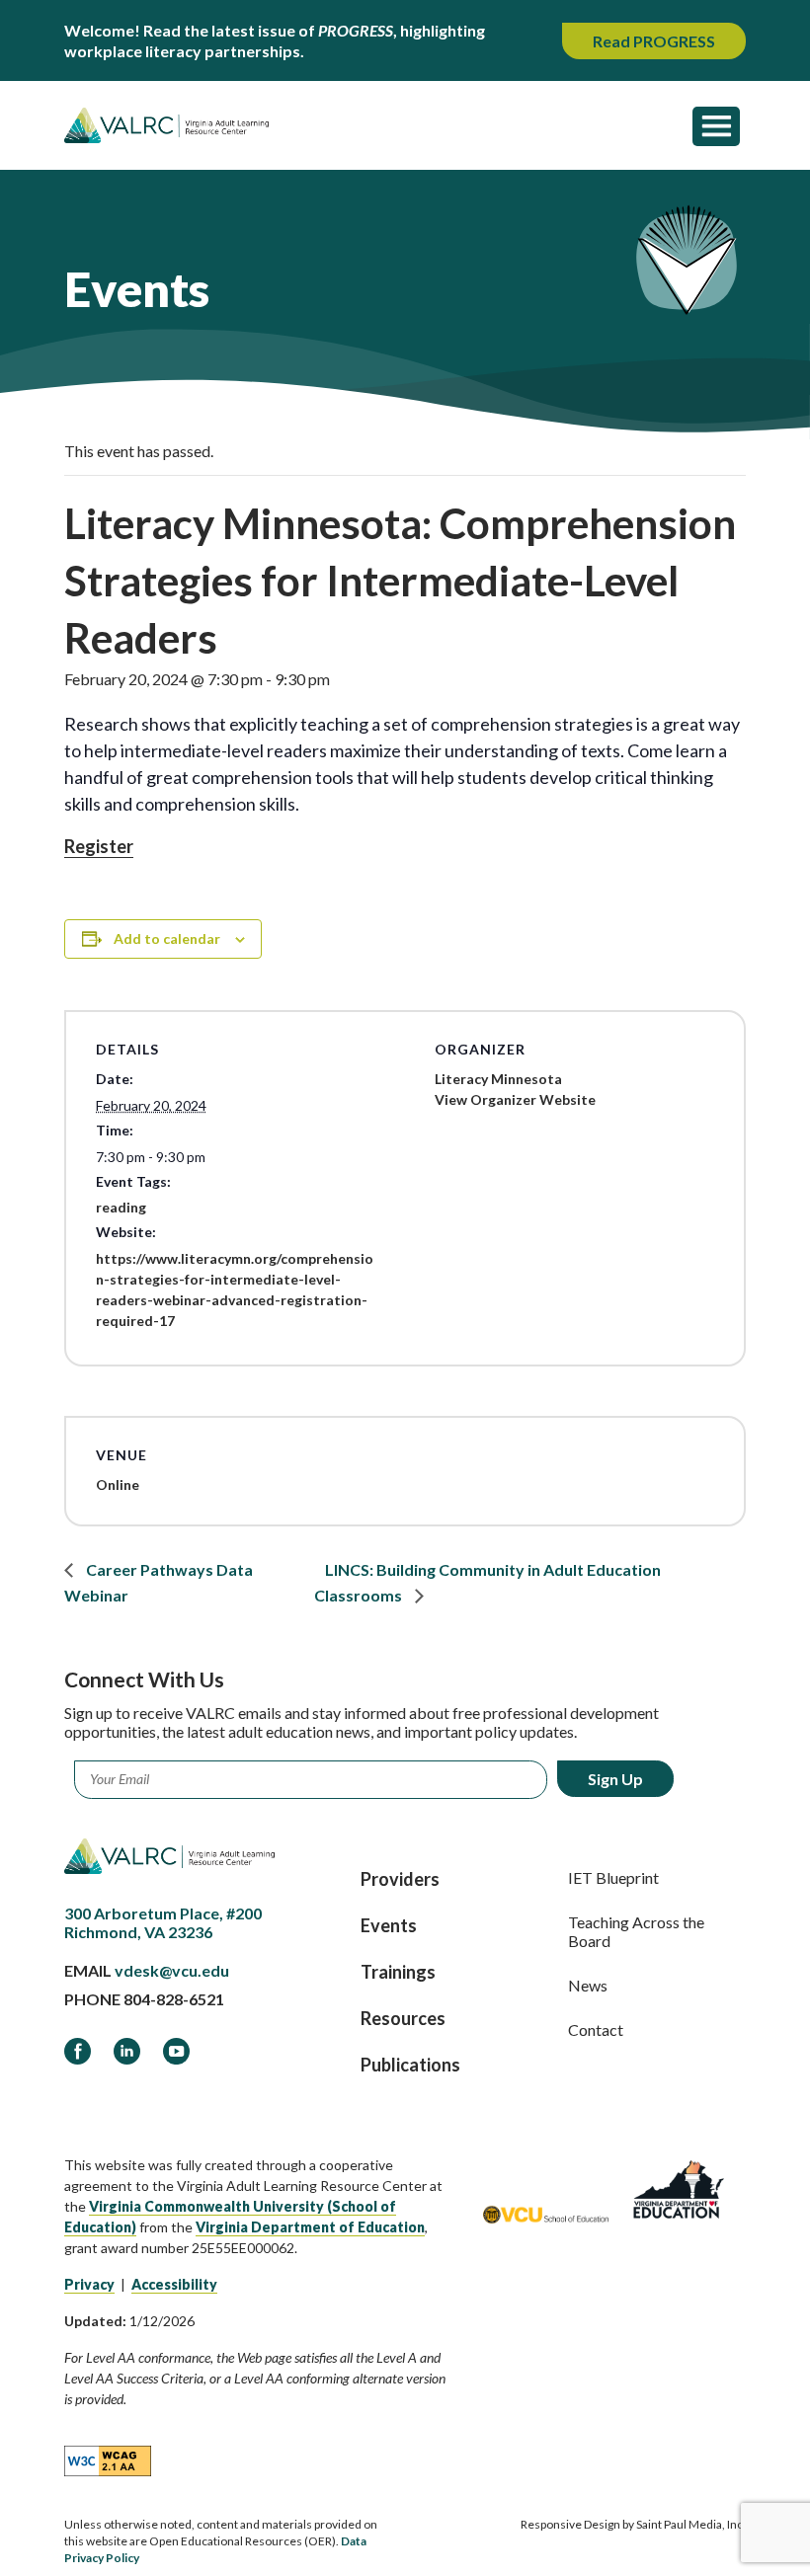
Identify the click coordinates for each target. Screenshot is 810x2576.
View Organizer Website (515, 1099)
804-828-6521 (174, 1999)
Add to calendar (167, 938)
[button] (716, 125)
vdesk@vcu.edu (172, 1970)
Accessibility (174, 2284)
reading (121, 1207)
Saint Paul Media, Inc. (691, 2524)
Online (118, 1484)
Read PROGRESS (654, 41)
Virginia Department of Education (310, 2227)
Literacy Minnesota (498, 1079)
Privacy (89, 2284)
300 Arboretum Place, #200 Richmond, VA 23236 (163, 1922)
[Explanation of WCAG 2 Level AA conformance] (108, 2459)
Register (99, 846)
